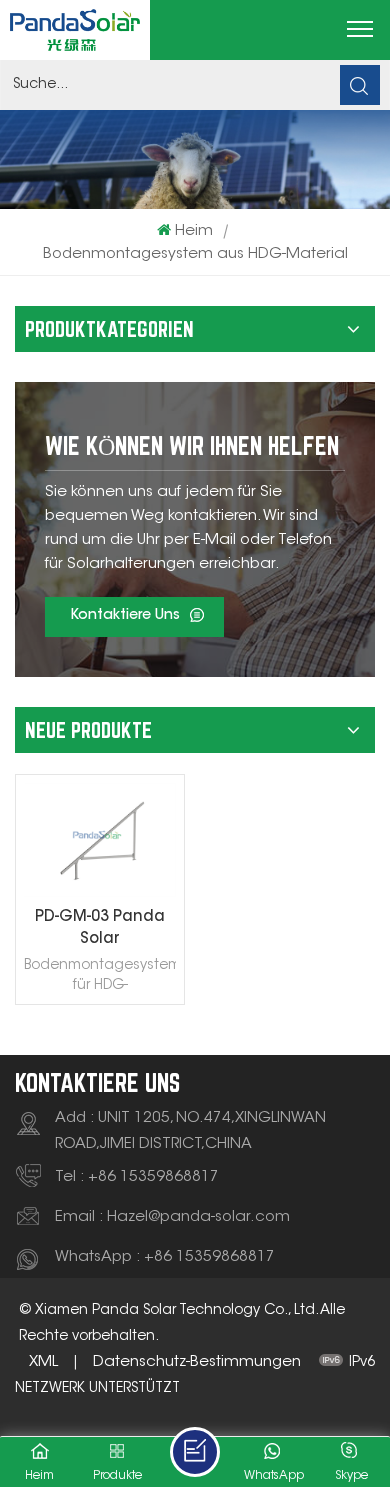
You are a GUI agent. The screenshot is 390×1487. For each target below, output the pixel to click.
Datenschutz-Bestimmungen (197, 1362)
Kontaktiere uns (125, 616)
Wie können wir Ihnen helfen (192, 445)
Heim (194, 231)
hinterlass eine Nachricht (195, 1452)
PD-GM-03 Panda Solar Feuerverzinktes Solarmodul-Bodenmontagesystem (100, 930)
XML (43, 1362)
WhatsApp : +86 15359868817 (165, 1257)
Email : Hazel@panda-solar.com (172, 1217)
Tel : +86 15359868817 (137, 1177)
